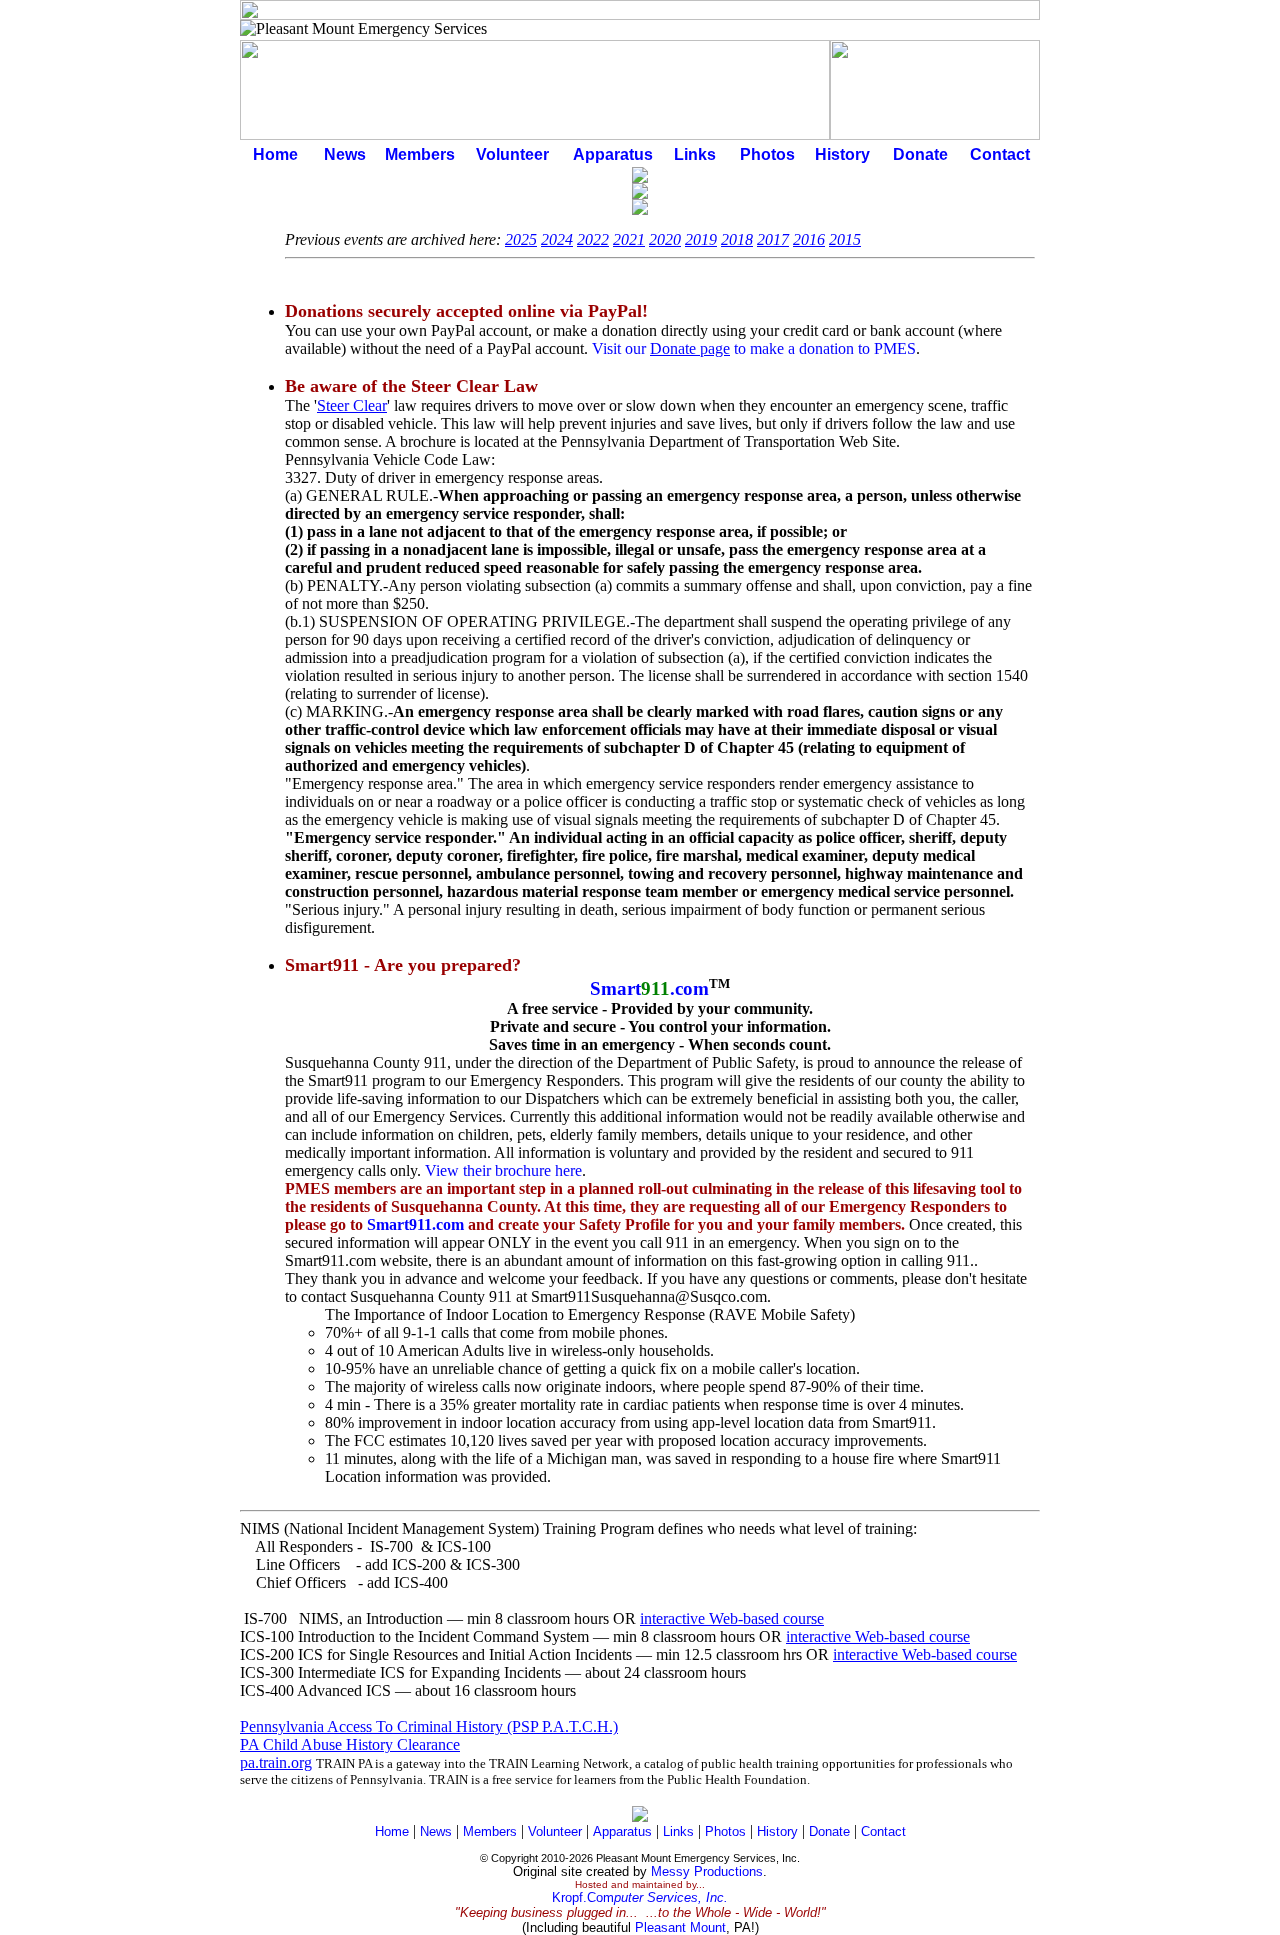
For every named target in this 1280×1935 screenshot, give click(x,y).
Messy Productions (707, 1871)
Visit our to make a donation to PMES (754, 348)
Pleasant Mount (680, 1927)
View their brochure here (503, 1170)
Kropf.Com (640, 1897)
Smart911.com (415, 1224)
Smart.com (649, 988)
